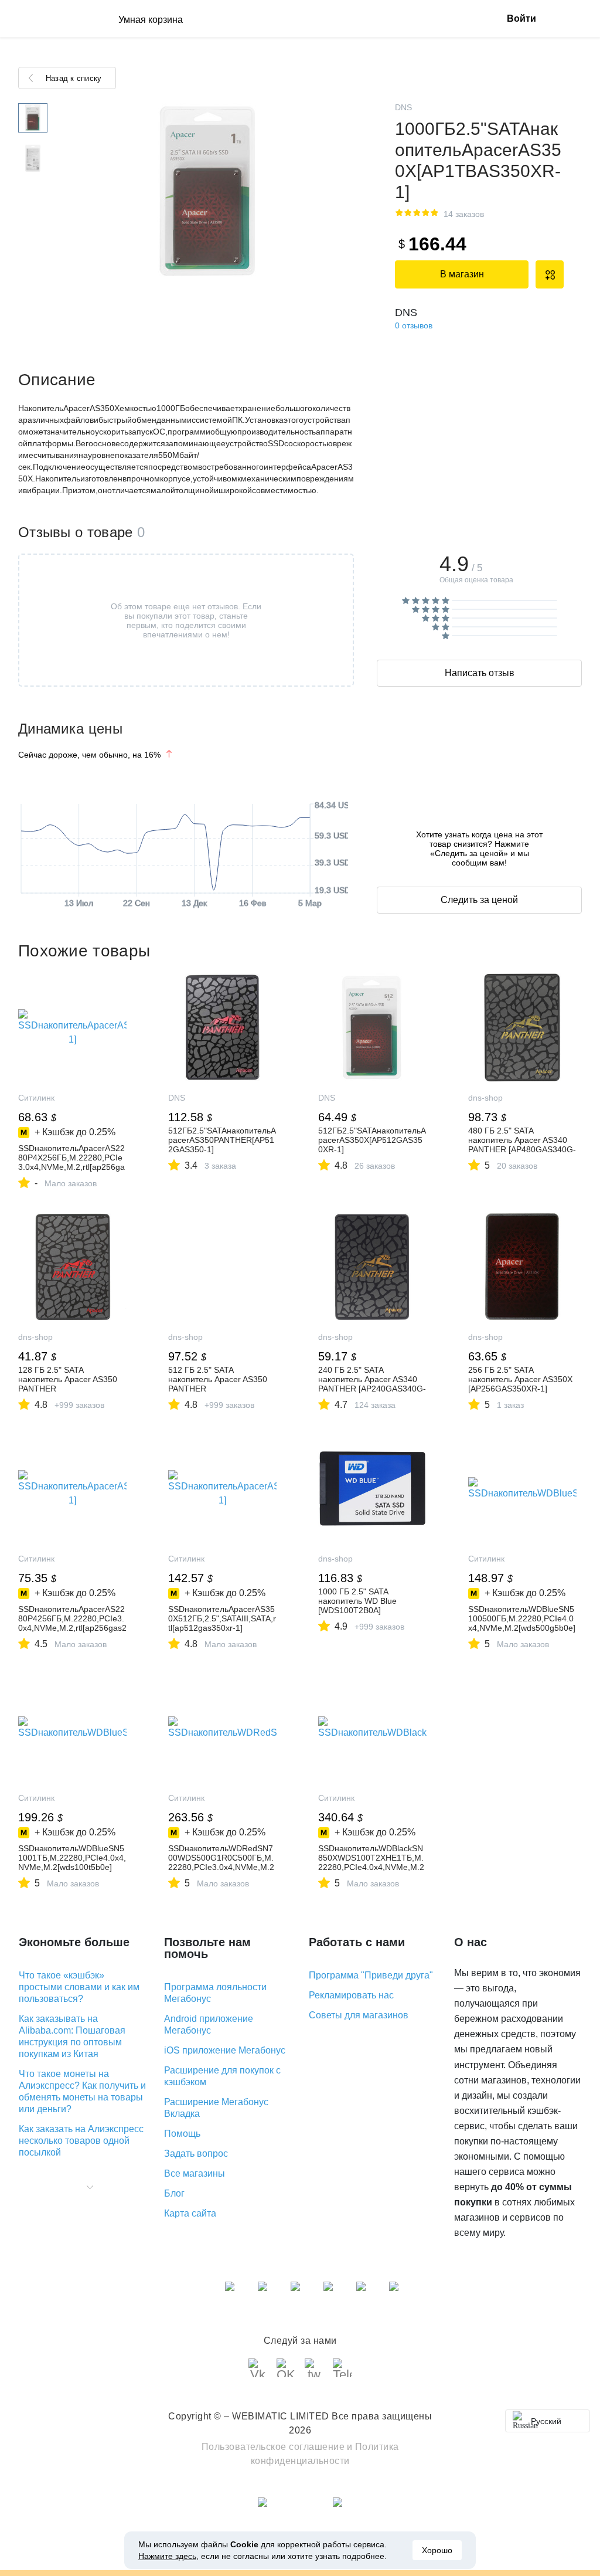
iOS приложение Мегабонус (225, 2050)
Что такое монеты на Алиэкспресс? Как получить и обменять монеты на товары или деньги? (82, 2091)
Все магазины (195, 2173)
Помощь (182, 2134)
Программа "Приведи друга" (371, 1975)
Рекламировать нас (351, 1995)
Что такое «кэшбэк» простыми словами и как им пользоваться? (79, 1987)
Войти (521, 18)
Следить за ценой (479, 900)
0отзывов (414, 325)
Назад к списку (74, 78)
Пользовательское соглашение (273, 2447)
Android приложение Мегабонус (209, 2025)
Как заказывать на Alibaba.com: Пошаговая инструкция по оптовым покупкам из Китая (72, 2036)
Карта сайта (190, 2213)
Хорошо (437, 2550)
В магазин (462, 274)
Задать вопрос (196, 2154)
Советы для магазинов (359, 2015)
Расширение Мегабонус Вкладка (216, 2108)
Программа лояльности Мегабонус (215, 1993)
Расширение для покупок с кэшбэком (222, 2076)
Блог (174, 2193)
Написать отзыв (480, 673)
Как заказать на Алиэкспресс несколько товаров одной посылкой (81, 2141)
